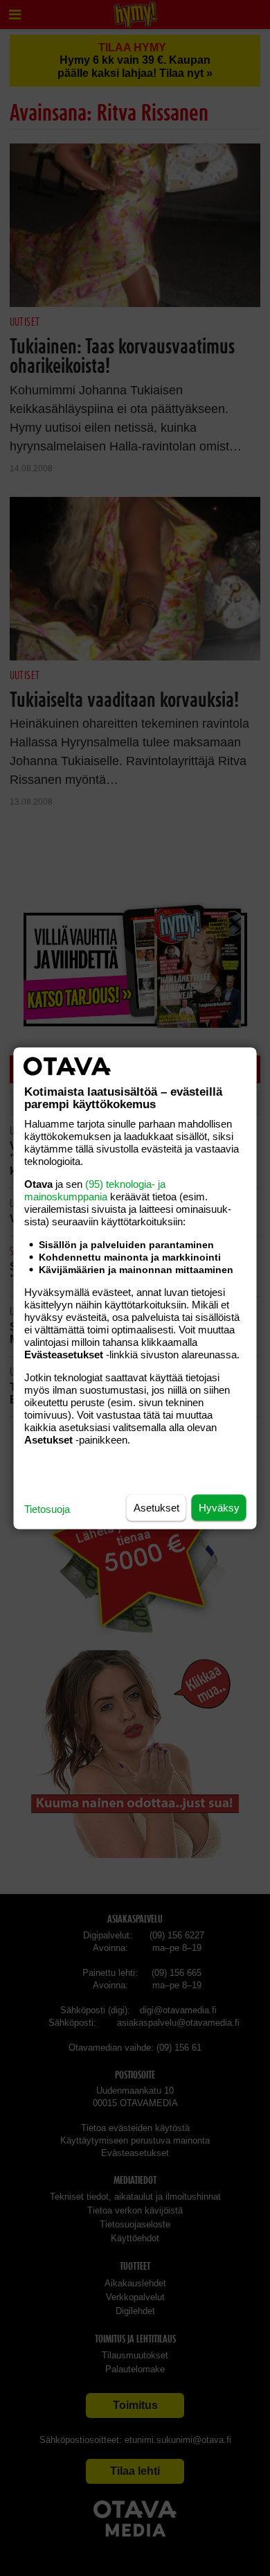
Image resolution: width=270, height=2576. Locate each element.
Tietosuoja (47, 1508)
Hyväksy (219, 1507)
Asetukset (156, 1507)
